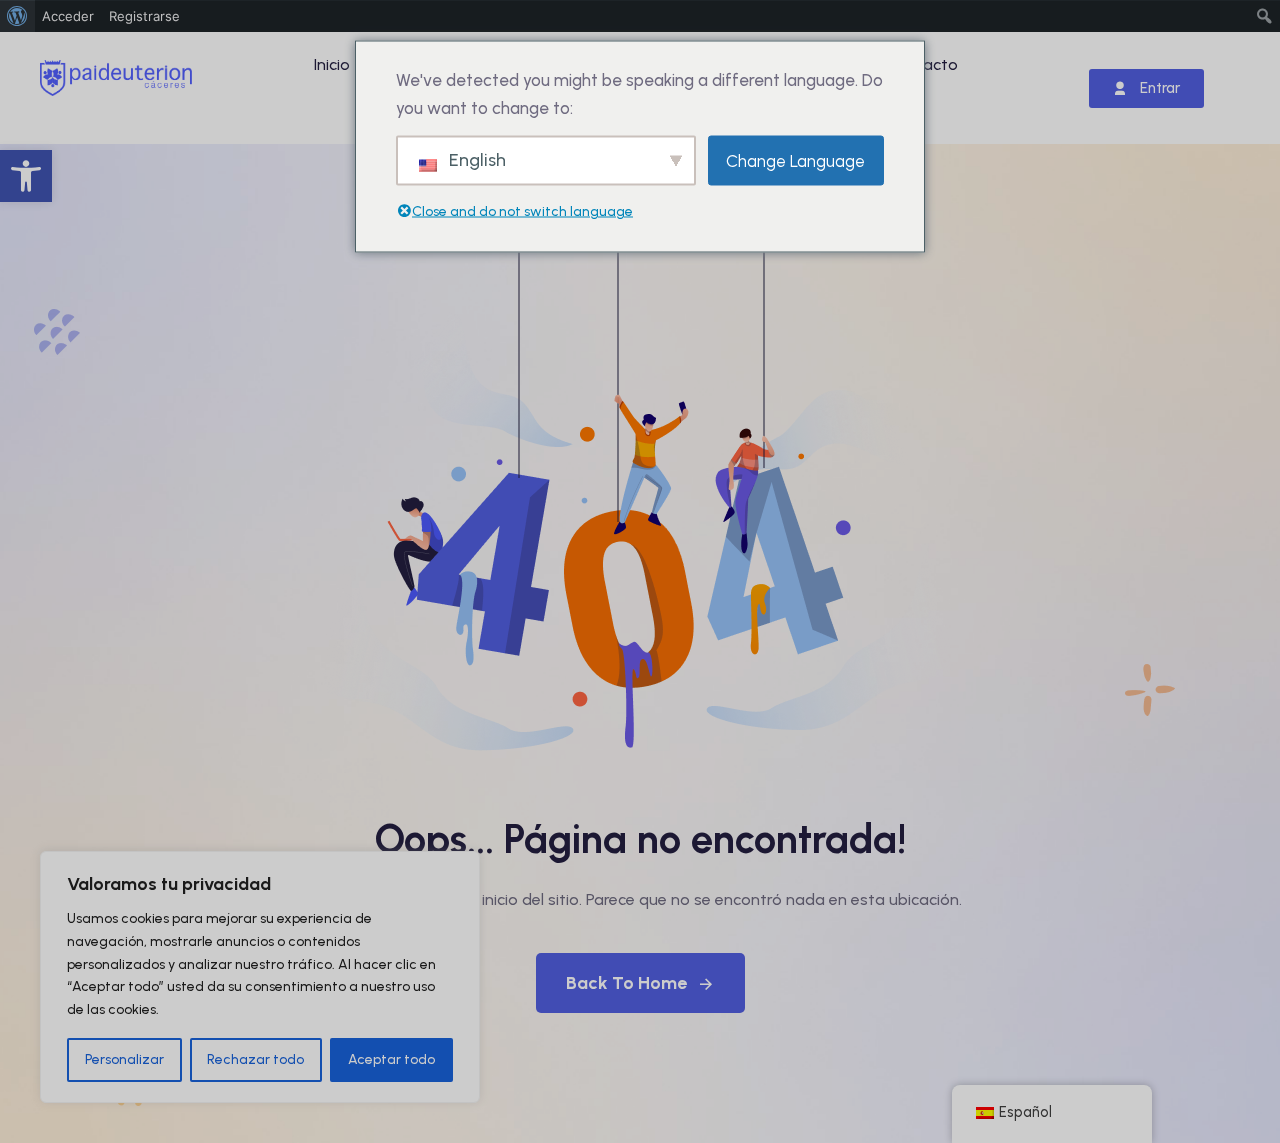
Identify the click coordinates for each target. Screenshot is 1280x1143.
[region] (260, 977)
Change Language (795, 160)
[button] (26, 176)
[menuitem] (17, 16)
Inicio (332, 64)
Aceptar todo (391, 1059)
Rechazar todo (255, 1059)
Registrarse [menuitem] (144, 16)
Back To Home (626, 983)
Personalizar (124, 1059)
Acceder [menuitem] (68, 16)
